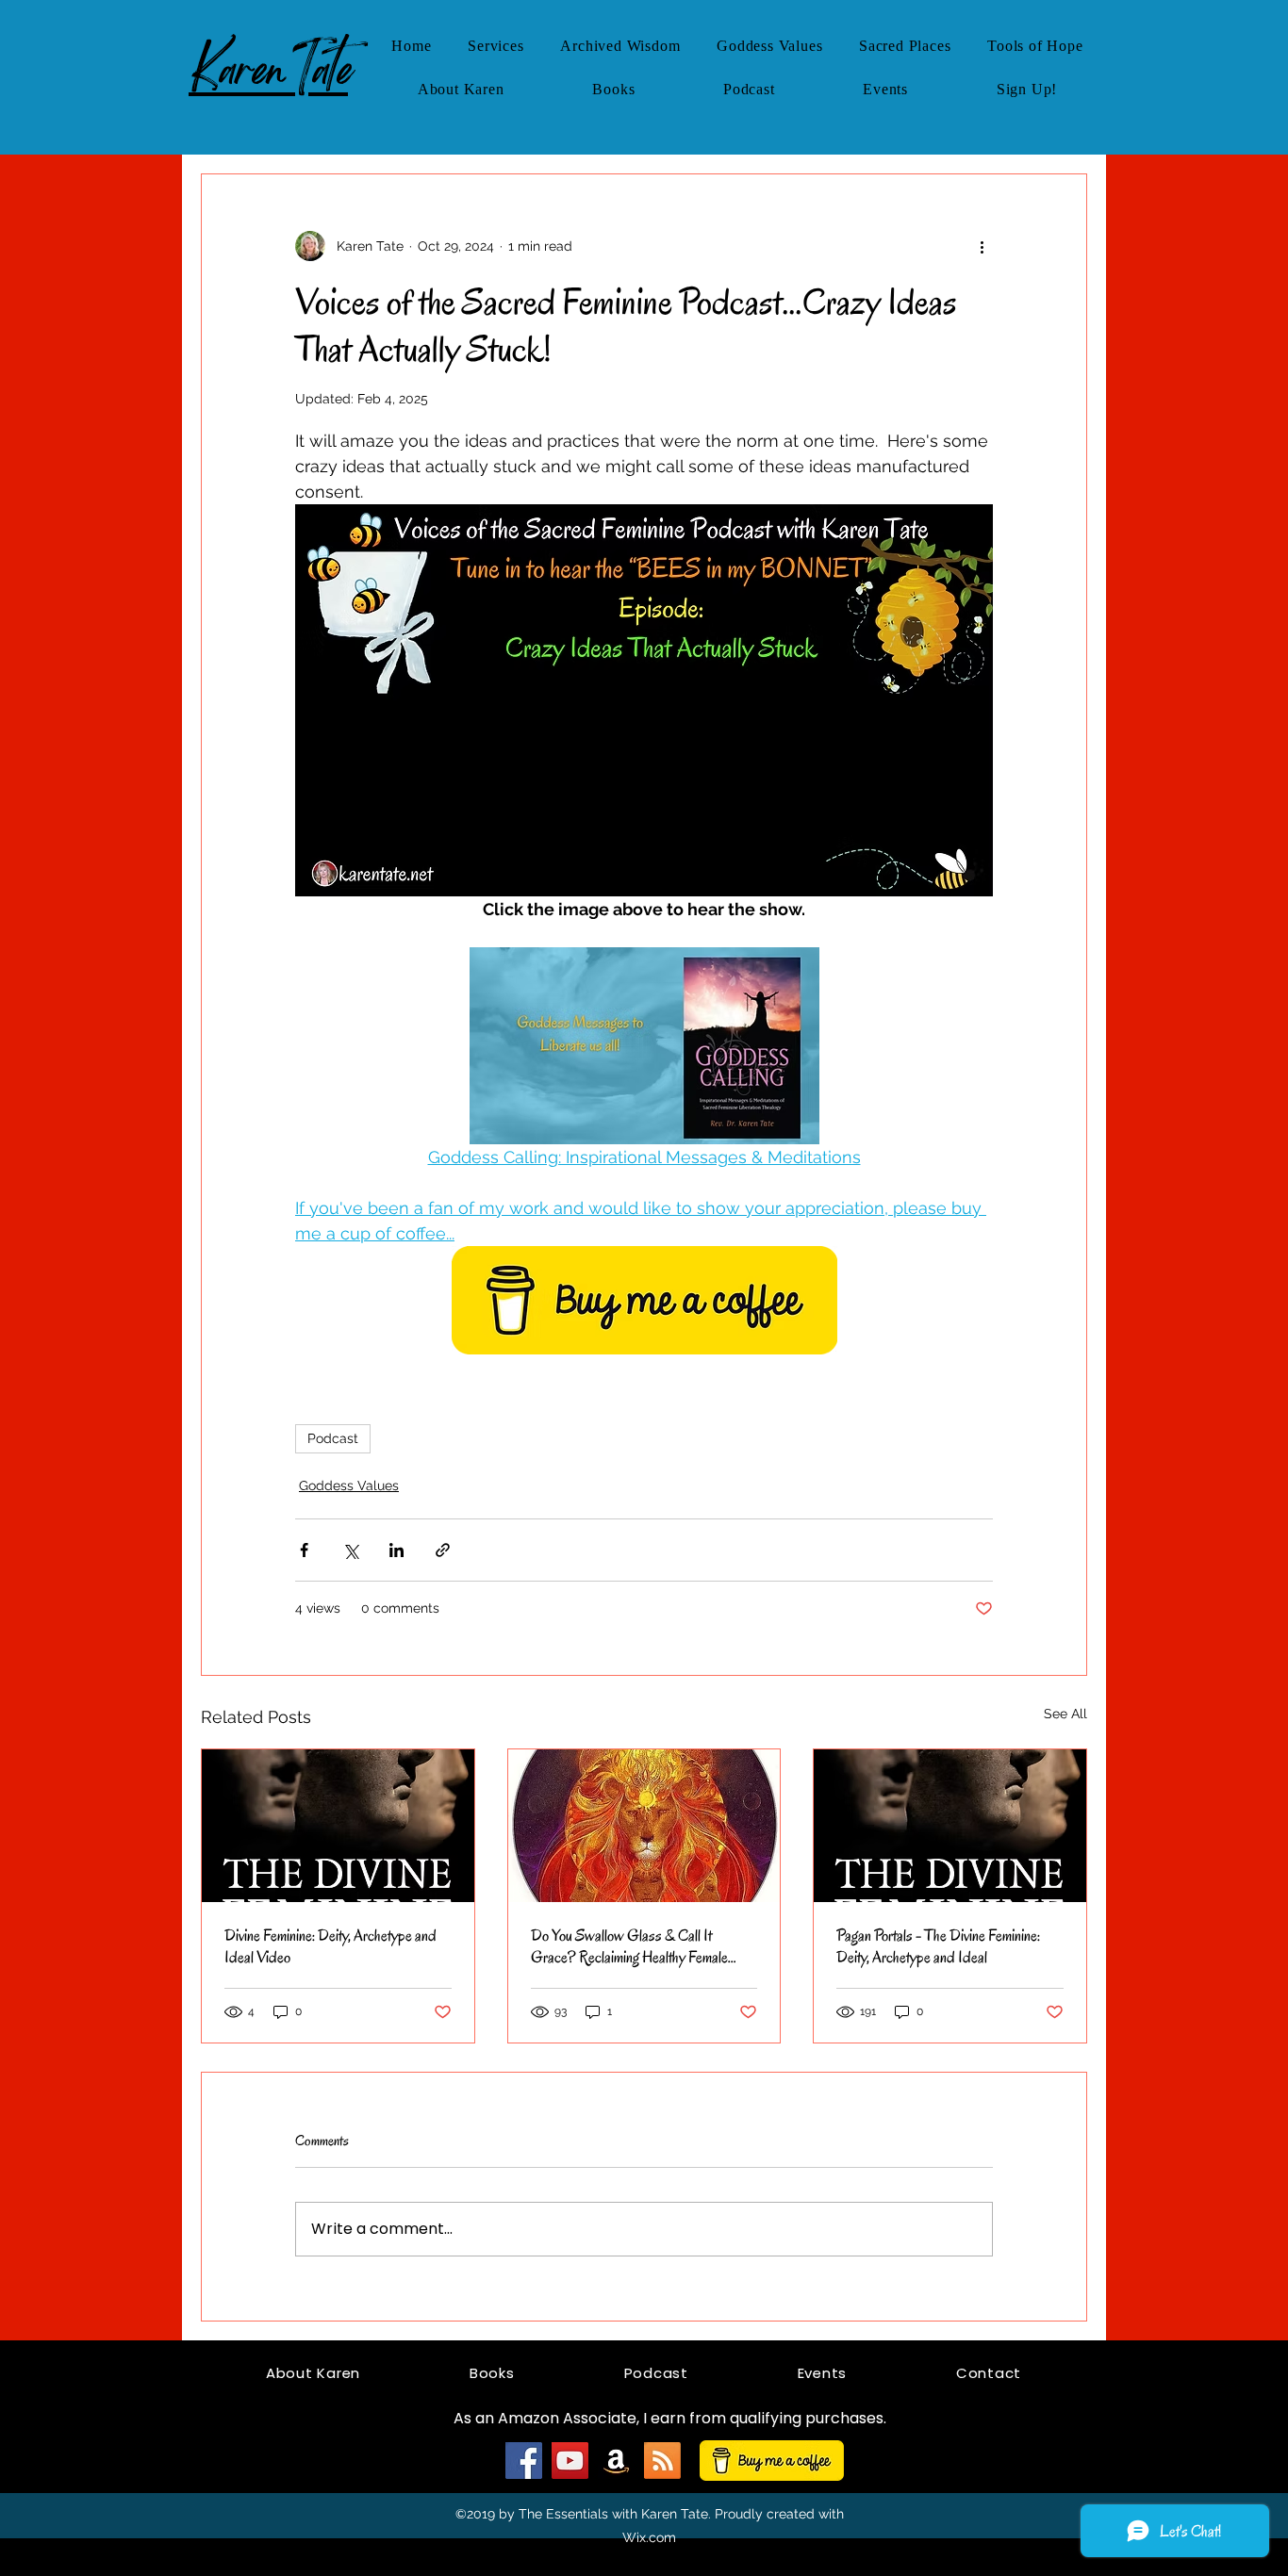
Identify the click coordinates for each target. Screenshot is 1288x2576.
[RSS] (662, 2461)
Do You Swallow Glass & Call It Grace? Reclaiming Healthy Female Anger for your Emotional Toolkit (629, 1946)
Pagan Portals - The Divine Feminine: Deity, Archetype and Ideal (938, 1946)
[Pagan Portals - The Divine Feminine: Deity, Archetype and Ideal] (950, 1826)
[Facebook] (524, 2461)
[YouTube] (570, 2461)
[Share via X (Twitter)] (350, 1550)
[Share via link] (443, 1550)
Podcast (333, 1438)
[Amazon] (616, 2461)
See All (1065, 1714)
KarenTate (268, 69)
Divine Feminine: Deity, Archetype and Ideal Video (330, 1946)
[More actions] (982, 246)
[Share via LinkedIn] (396, 1550)
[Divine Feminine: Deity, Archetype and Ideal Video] (338, 1826)
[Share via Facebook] (304, 1550)
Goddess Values (349, 1485)
